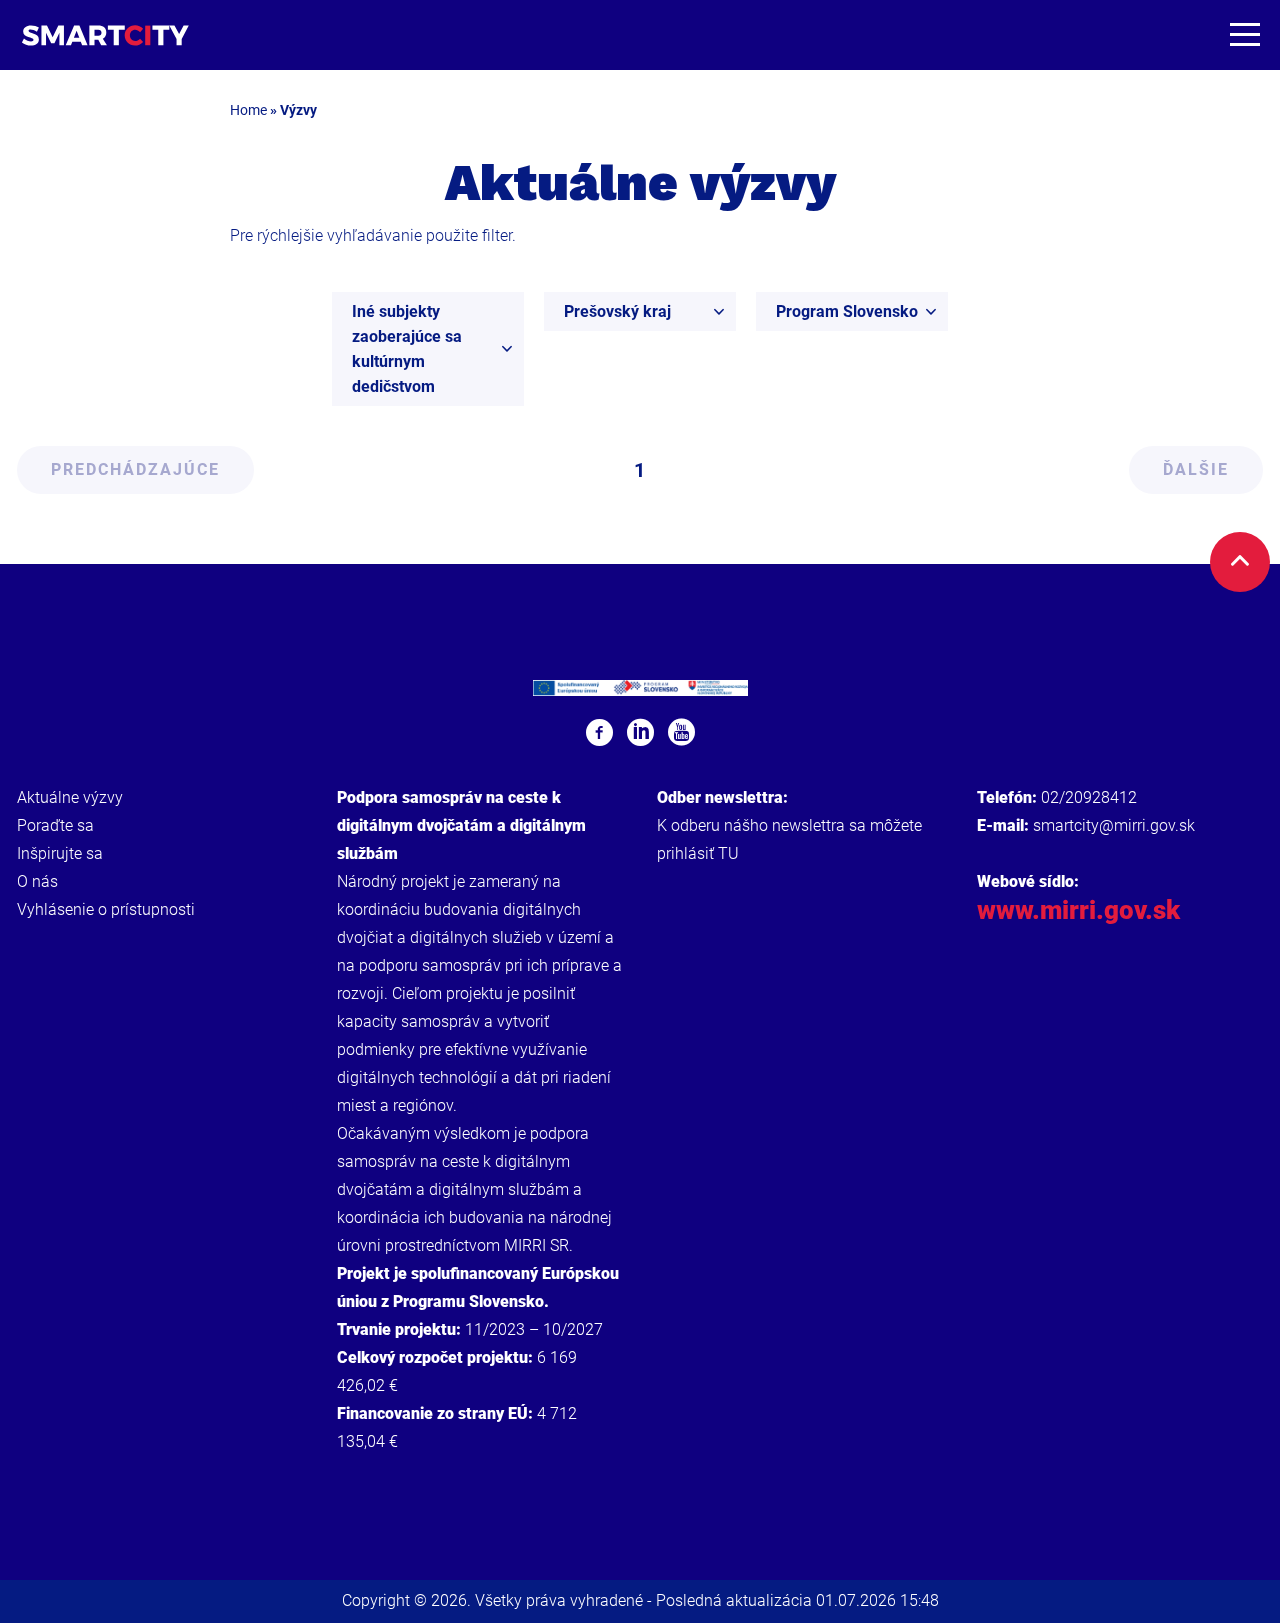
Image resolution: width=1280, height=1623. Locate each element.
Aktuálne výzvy (70, 797)
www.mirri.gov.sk (1078, 910)
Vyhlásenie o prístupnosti (106, 909)
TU (728, 853)
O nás (37, 881)
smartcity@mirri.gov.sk (1114, 825)
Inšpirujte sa (60, 853)
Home (248, 110)
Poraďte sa (55, 825)
